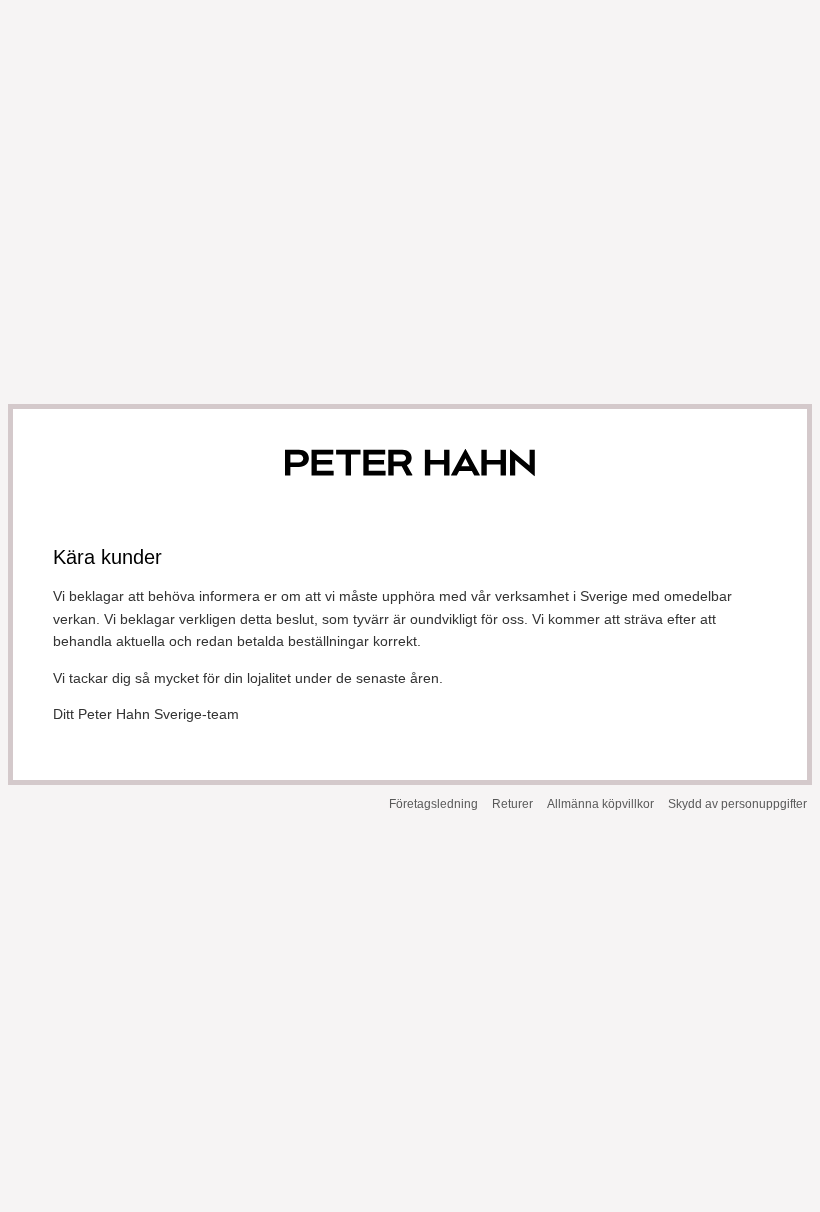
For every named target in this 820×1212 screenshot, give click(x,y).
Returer (512, 804)
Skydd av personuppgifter (737, 804)
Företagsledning (433, 804)
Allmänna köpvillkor (600, 804)
